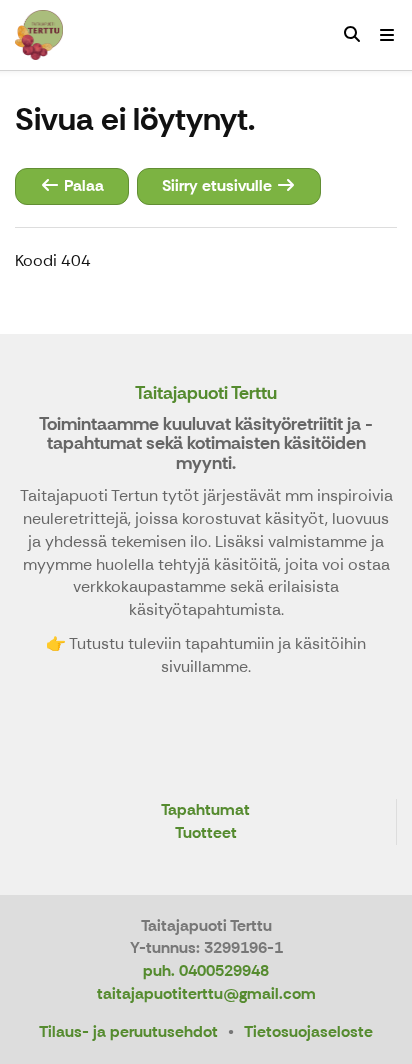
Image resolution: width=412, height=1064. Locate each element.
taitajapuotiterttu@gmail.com (206, 993)
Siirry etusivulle (219, 185)
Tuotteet (206, 833)
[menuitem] (352, 35)
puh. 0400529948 (206, 970)
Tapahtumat (205, 810)
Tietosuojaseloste (308, 1031)
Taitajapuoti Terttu (206, 393)
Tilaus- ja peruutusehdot (128, 1031)
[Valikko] (387, 35)
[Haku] (352, 35)
